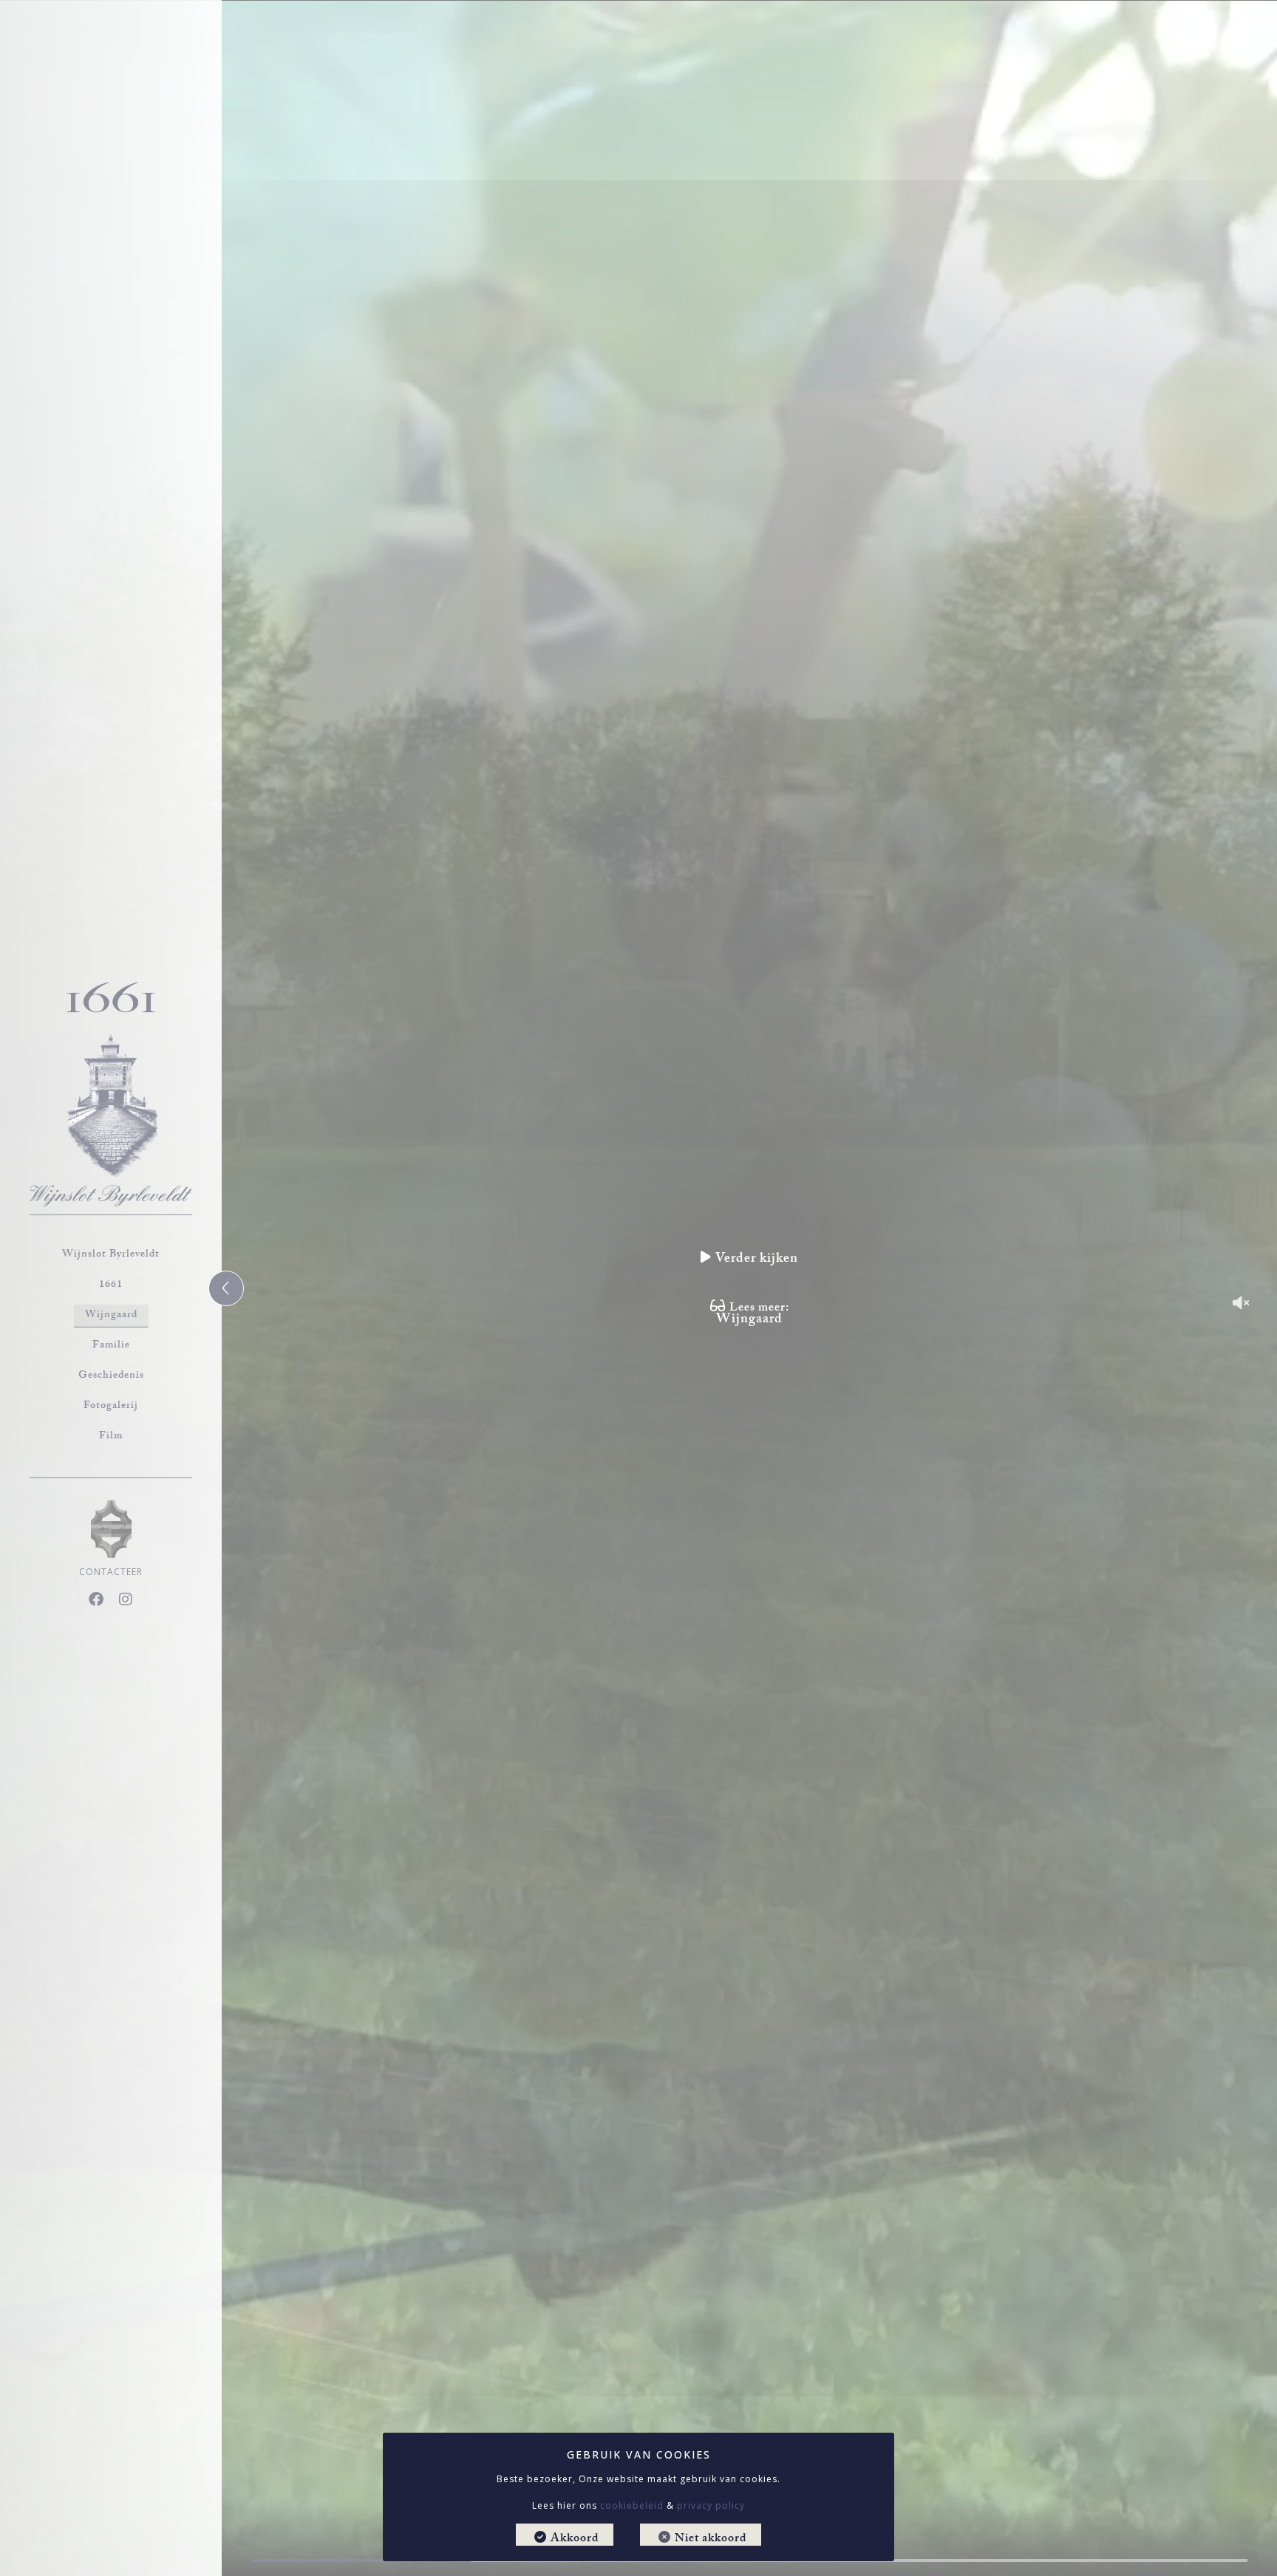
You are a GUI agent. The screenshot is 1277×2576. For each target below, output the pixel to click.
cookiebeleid (632, 2505)
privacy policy (711, 2505)
